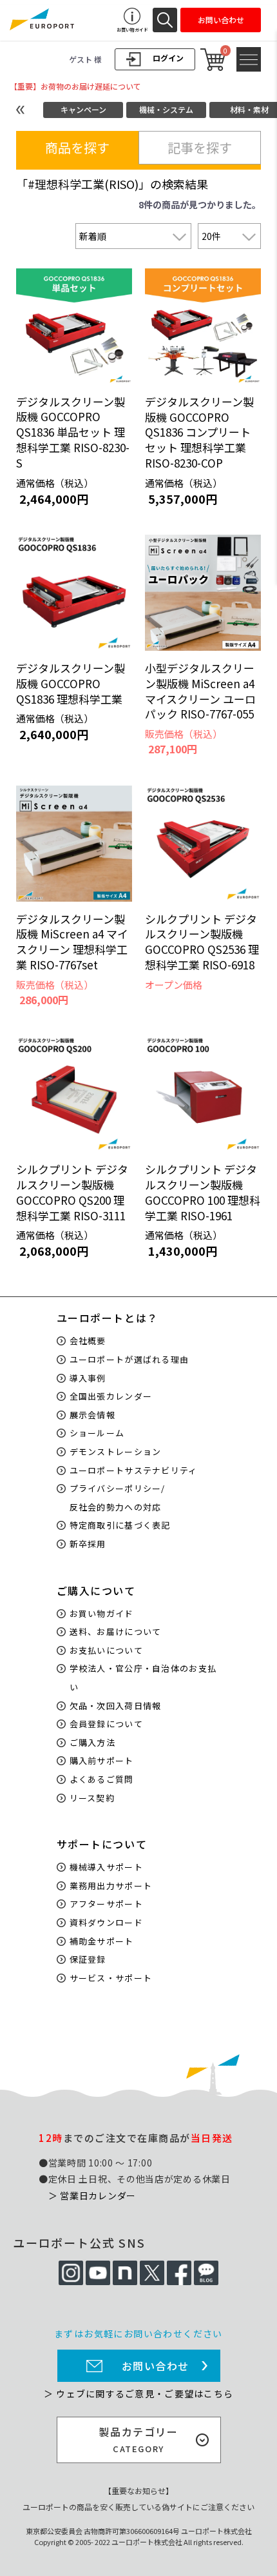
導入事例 (88, 1378)
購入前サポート (102, 1760)
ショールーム (97, 1433)
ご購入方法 (93, 1742)
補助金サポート (102, 1941)
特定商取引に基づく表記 (120, 1525)
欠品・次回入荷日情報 (116, 1706)
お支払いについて (106, 1650)
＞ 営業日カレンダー (92, 2195)
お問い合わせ (156, 2366)
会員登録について (106, 1724)
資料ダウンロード (106, 1922)
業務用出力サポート (111, 1886)
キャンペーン (83, 109)
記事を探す (200, 147)
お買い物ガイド (102, 1613)
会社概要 (88, 1341)
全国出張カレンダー (111, 1396)
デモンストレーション (116, 1451)
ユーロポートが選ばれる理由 (129, 1359)
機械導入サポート (106, 1867)
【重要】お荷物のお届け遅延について (75, 86)
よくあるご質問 (102, 1779)
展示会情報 (93, 1415)
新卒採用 (88, 1544)
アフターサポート (106, 1904)
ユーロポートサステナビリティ (134, 1470)
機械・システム (166, 109)
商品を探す (77, 147)
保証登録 (88, 1959)
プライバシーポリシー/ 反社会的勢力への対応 (118, 1498)
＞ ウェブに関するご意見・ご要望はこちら (138, 2393)
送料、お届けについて (116, 1631)
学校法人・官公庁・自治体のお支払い (143, 1678)
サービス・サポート (111, 1978)
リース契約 (92, 1798)
